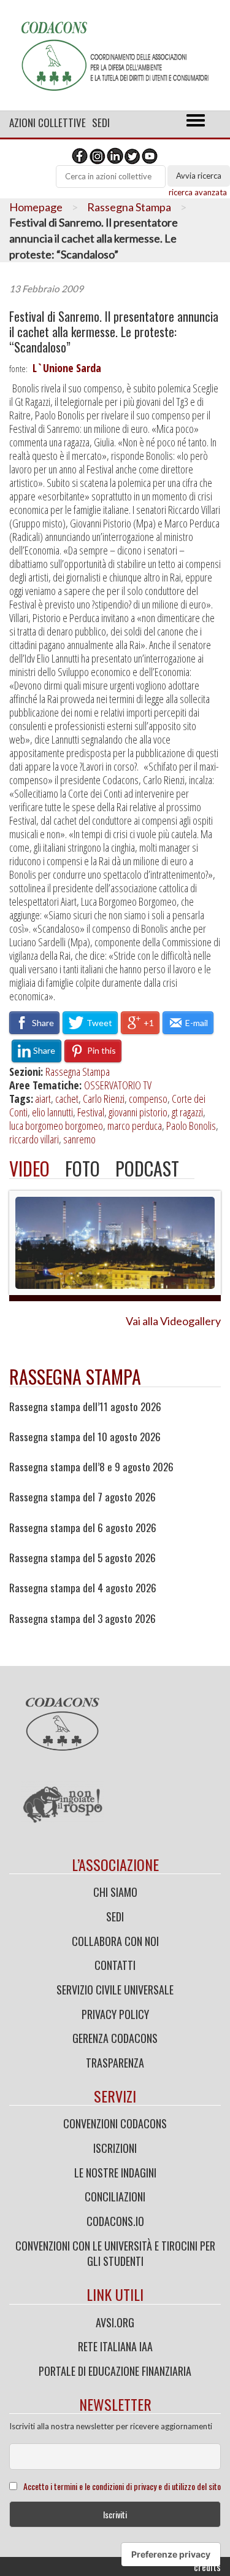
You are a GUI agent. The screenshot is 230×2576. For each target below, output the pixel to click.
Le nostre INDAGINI (115, 2173)
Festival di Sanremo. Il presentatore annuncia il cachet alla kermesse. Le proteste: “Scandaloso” (114, 332)
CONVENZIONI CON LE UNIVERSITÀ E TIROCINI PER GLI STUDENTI (115, 2254)
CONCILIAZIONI (115, 2197)
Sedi (101, 123)
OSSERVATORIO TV (118, 1085)
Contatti (115, 1965)
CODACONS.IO (115, 2221)
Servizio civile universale (115, 1990)
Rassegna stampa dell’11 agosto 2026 (85, 1407)
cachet (67, 1099)
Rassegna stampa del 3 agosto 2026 (82, 1619)
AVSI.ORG (115, 2322)
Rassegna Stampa (129, 207)
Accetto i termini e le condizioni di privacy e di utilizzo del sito (122, 2486)
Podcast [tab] (147, 1168)
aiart (43, 1099)
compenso (148, 1099)
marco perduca (135, 1126)
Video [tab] (29, 1168)
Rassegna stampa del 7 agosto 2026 (82, 1497)
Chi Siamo (115, 1892)
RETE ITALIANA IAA (115, 2346)
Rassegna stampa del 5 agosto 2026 (82, 1558)
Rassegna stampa (75, 1376)
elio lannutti (52, 1112)
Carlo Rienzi (104, 1099)
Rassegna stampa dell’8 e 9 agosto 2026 (91, 1467)
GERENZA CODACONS (115, 2038)
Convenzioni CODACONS (115, 2123)
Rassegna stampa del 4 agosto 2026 (83, 1588)
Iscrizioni (115, 2148)
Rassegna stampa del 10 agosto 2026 (85, 1437)
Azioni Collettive (48, 123)
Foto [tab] (82, 1168)
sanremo (79, 1139)
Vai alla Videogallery (173, 1321)
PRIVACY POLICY (115, 2014)
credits (207, 2567)
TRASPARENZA (115, 2063)
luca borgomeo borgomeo (56, 1126)
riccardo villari (34, 1139)
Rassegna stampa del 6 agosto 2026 (83, 1528)
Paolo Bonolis (191, 1126)
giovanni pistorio (138, 1112)
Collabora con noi (115, 1941)
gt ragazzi (187, 1112)
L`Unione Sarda (67, 368)
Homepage (36, 207)
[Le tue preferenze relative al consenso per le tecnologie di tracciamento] (171, 2555)
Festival (91, 1112)
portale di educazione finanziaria (115, 2371)
